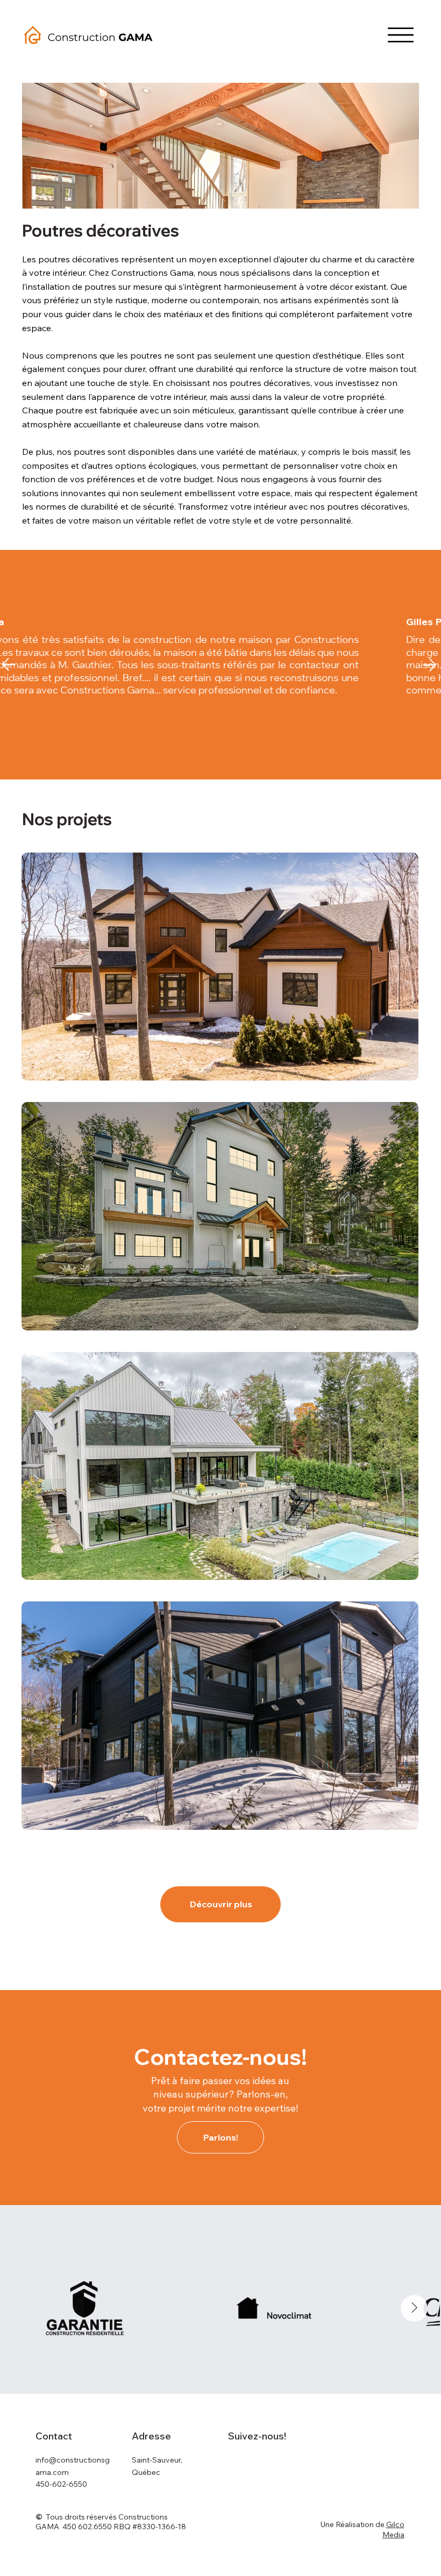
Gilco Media (393, 2530)
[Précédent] (9, 664)
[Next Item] (414, 2308)
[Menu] (401, 35)
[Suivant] (430, 665)
